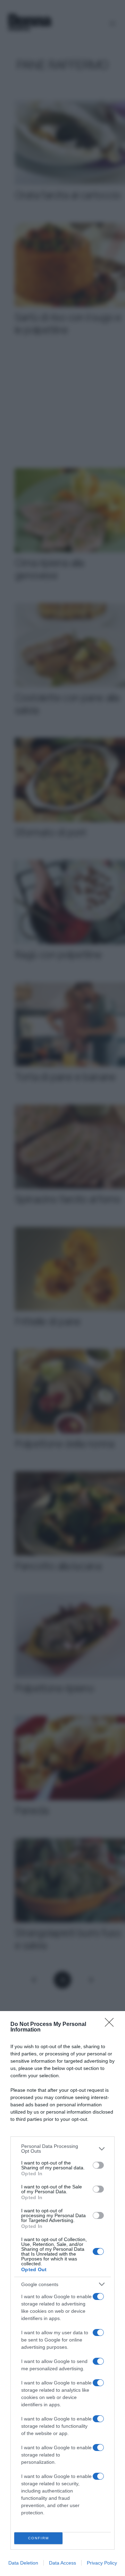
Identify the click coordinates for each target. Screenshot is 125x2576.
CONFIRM (39, 2538)
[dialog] (62, 2294)
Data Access (62, 2563)
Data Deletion (23, 2563)
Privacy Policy (102, 2563)
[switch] (98, 2165)
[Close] (111, 2025)
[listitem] (62, 2149)
